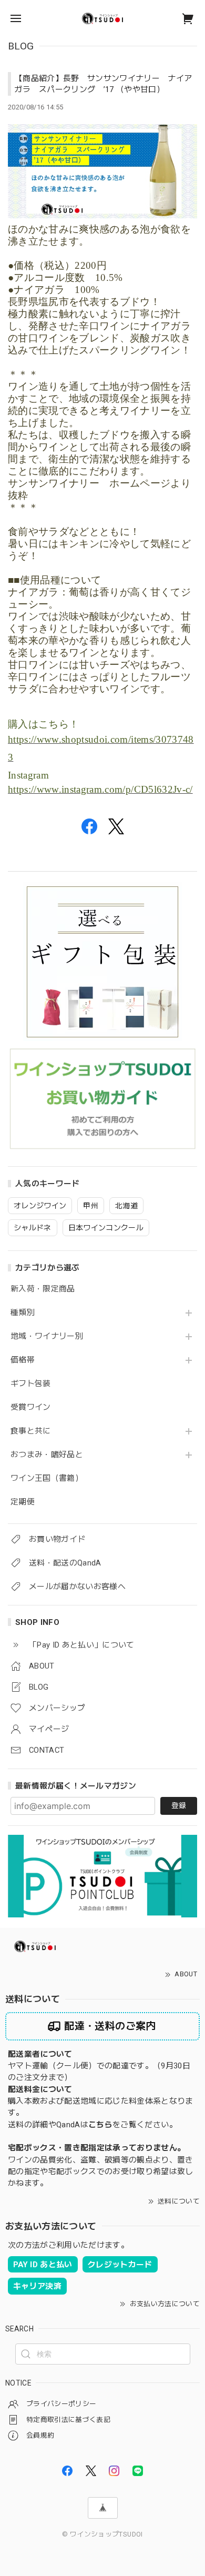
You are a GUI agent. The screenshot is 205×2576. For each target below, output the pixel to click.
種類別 (23, 1313)
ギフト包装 (31, 1384)
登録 (179, 1805)
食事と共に (31, 1431)
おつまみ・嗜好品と (47, 1455)
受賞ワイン (31, 1407)
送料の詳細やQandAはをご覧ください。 (93, 2125)
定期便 (23, 1502)
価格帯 (23, 1360)
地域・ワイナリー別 (47, 1336)
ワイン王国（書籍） (47, 1478)
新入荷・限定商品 (43, 1289)
